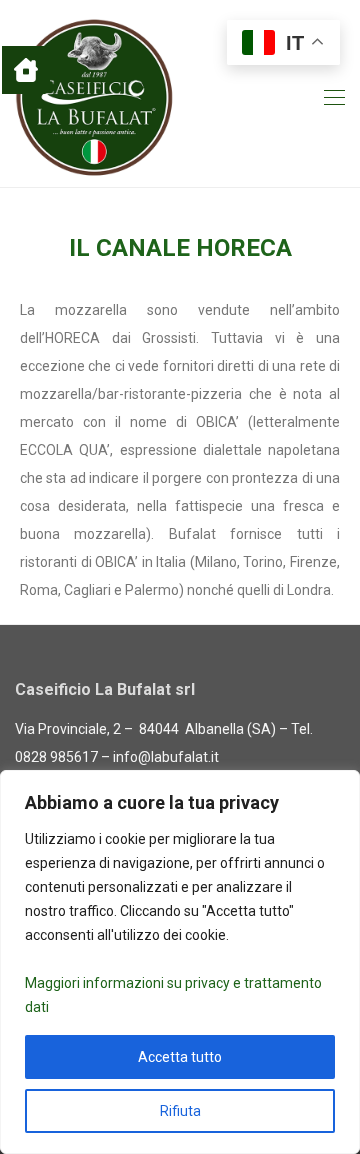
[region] (180, 962)
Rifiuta (180, 1111)
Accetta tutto (180, 1057)
